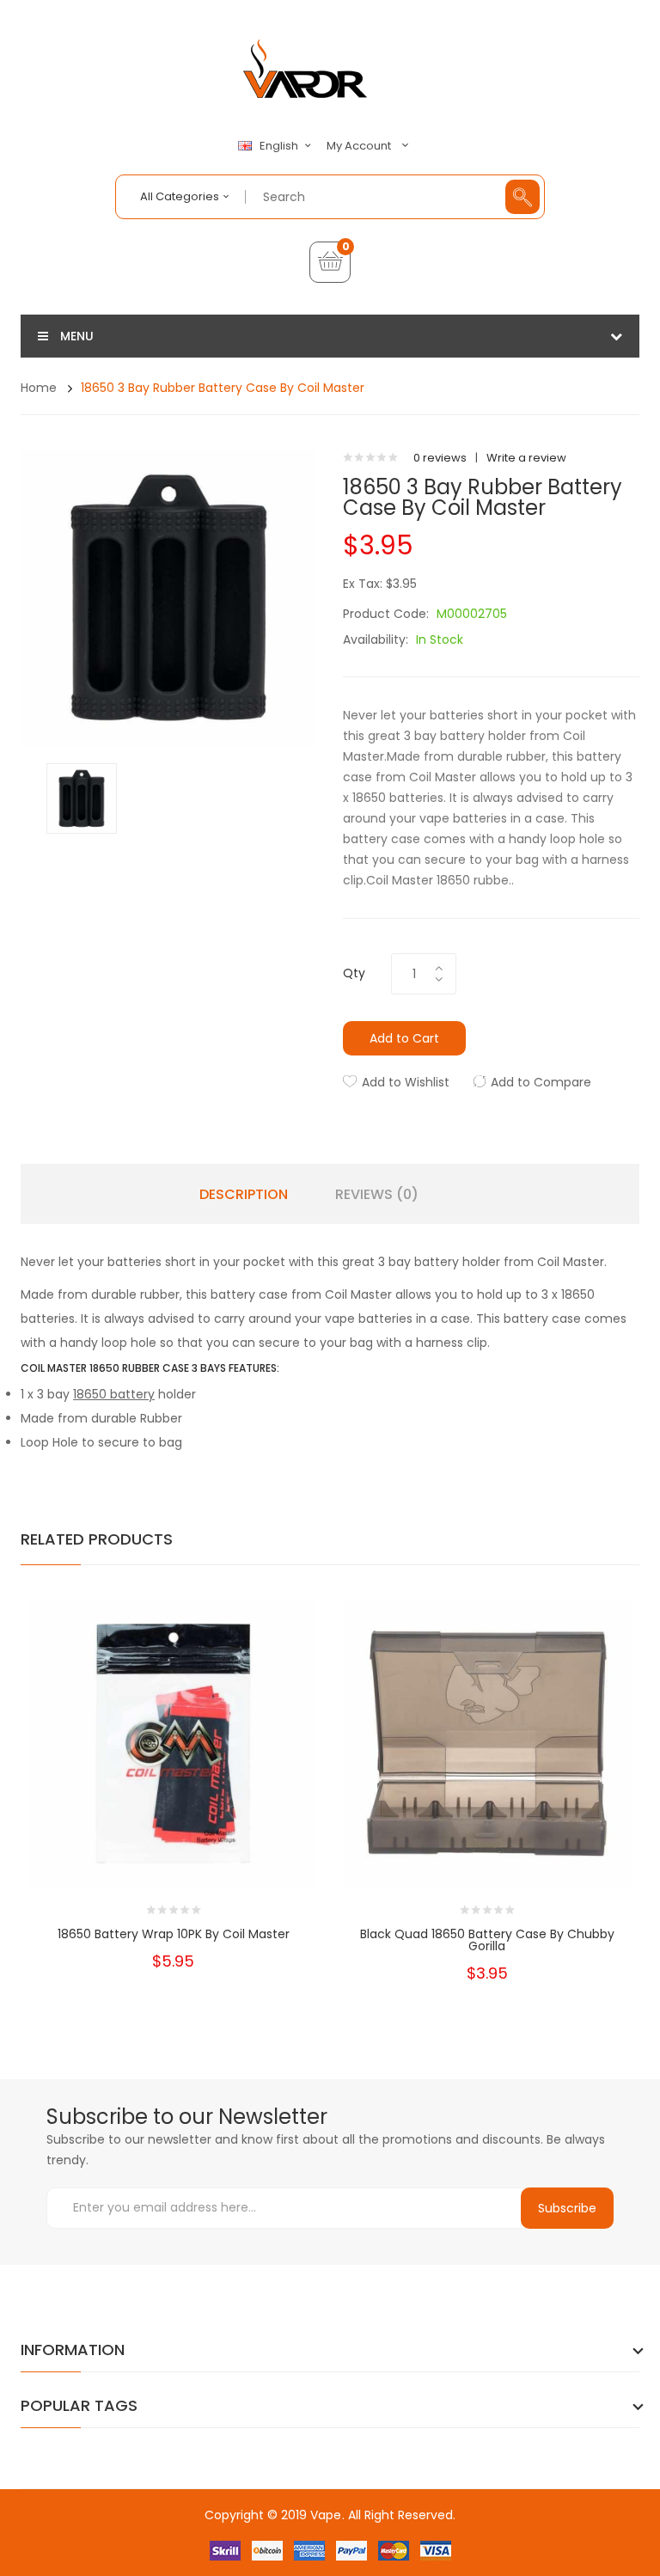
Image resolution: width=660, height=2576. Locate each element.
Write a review (526, 458)
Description (244, 1195)
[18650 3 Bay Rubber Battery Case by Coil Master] (82, 797)
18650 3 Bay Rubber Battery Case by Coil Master (223, 388)
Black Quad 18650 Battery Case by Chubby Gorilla (487, 1940)
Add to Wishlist (406, 1082)
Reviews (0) (377, 1195)
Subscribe (567, 2208)
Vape (326, 2515)
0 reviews (440, 458)
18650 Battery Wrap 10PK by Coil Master (174, 1934)
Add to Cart (404, 1038)
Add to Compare (541, 1082)
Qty (354, 973)
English (280, 146)
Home (39, 388)
